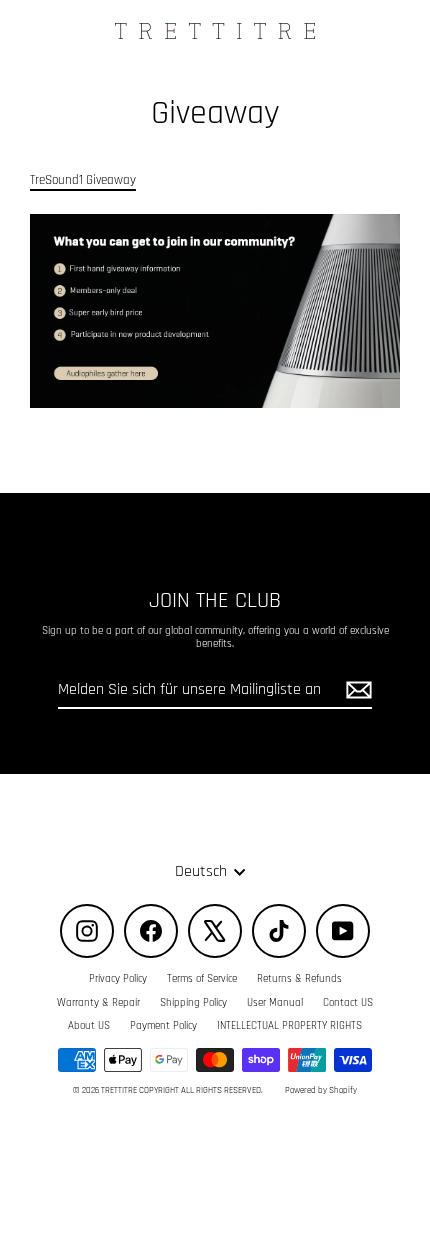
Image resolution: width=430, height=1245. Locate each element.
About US (89, 1026)
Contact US (348, 1003)
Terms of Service (202, 979)
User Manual (275, 1003)
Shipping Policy (193, 1003)
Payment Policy (163, 1026)
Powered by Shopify (321, 1090)
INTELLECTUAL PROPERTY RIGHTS (289, 1026)
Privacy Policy (118, 979)
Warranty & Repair (98, 1003)
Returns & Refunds (299, 979)
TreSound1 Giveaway (83, 180)
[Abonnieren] (356, 690)
